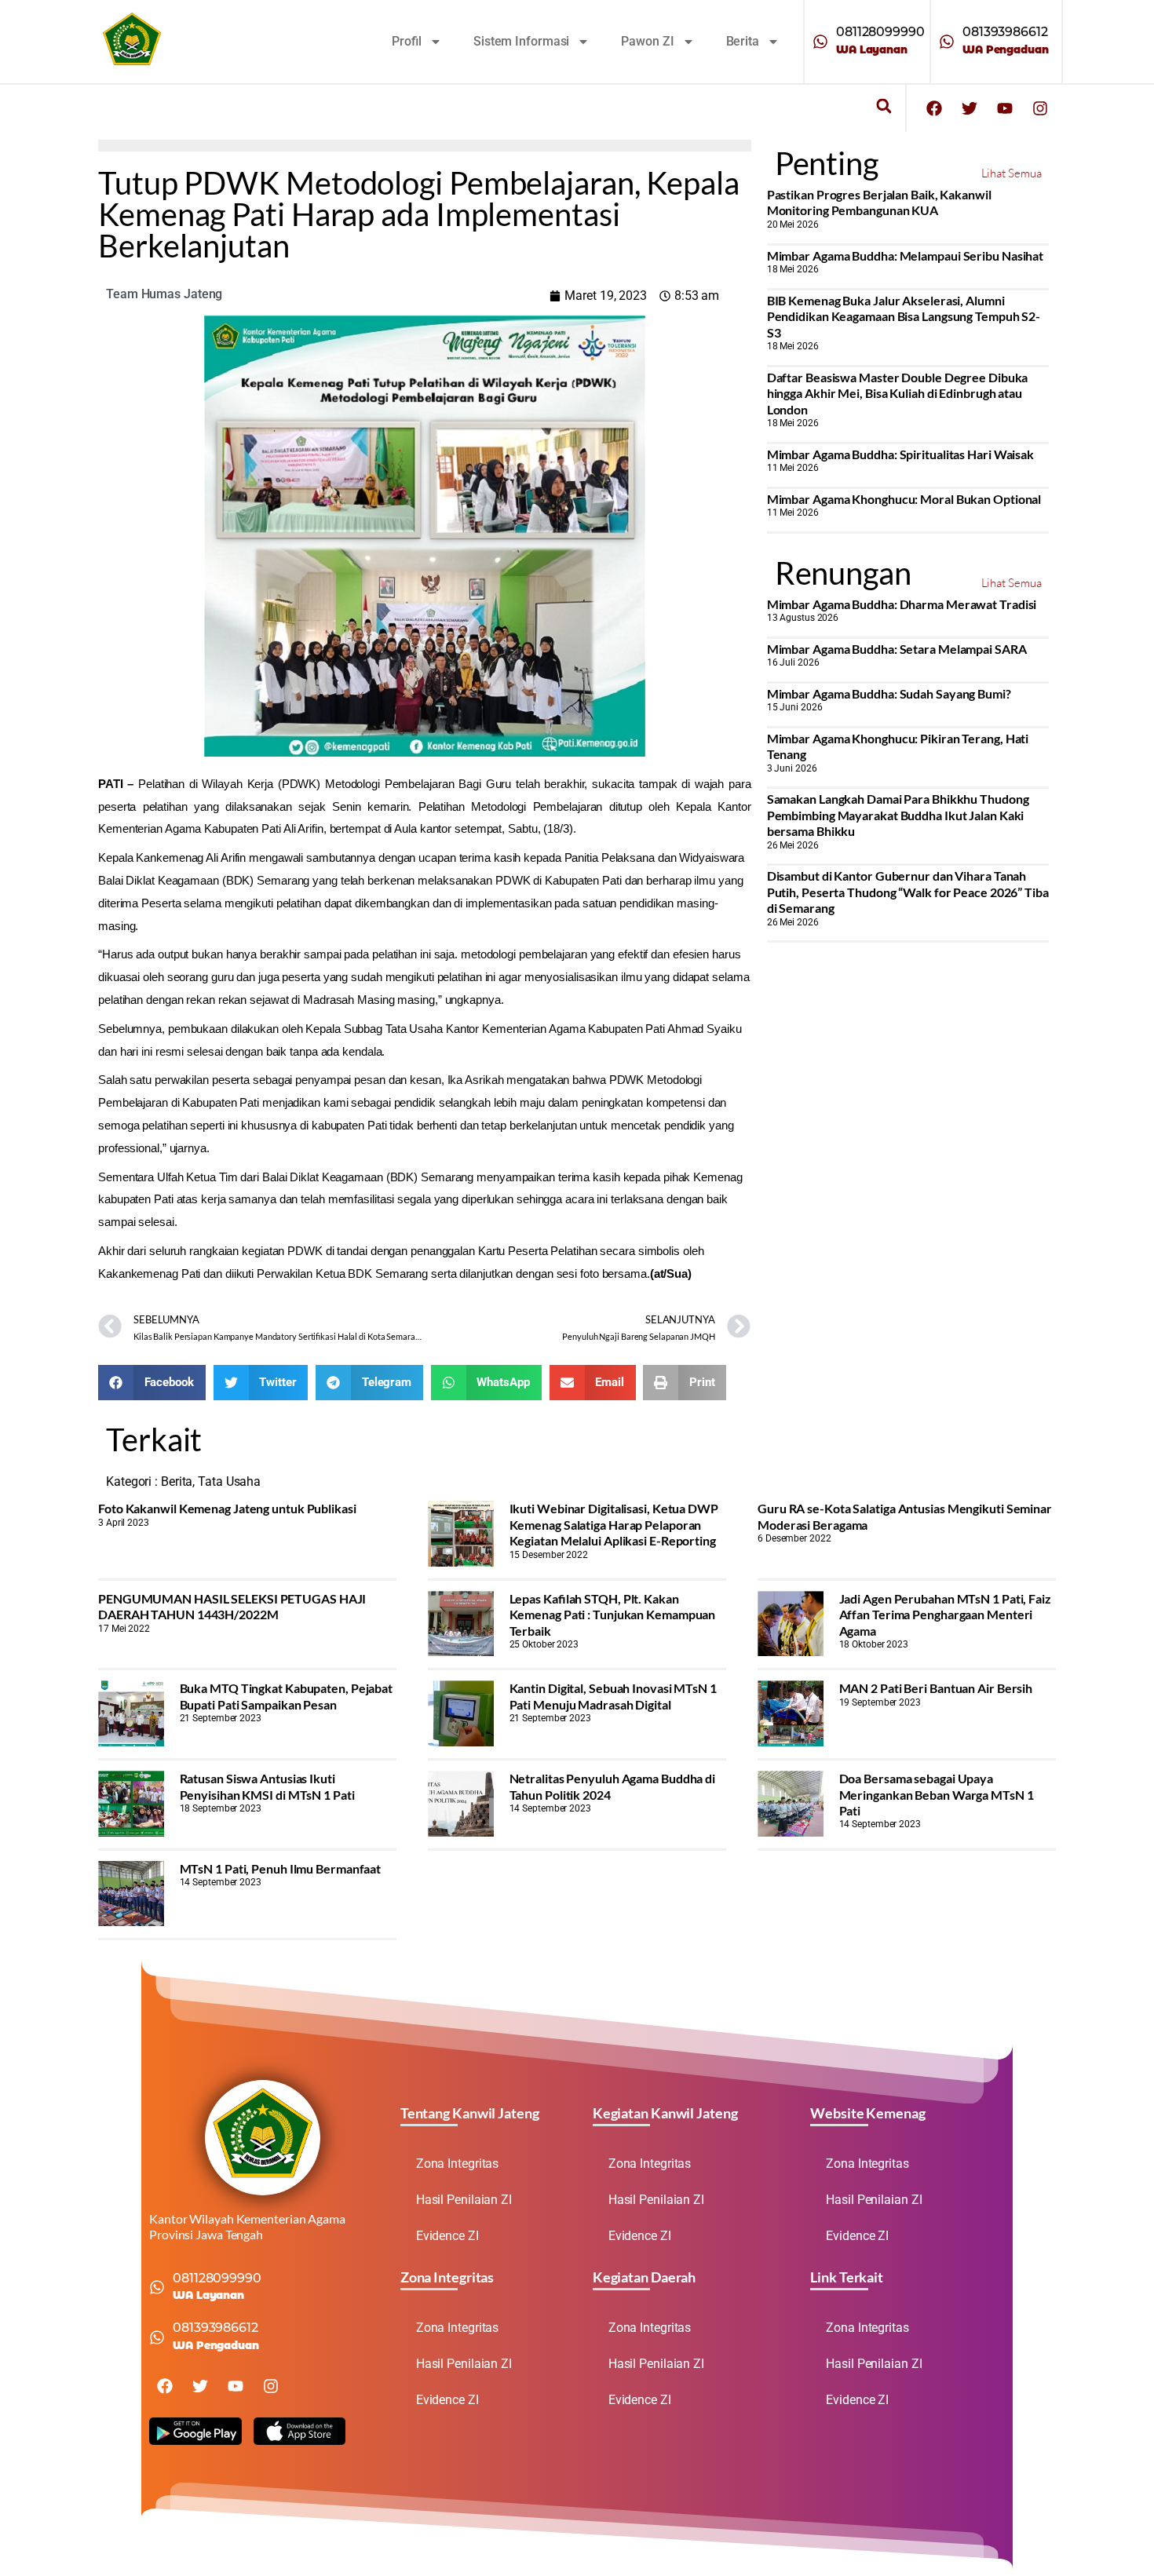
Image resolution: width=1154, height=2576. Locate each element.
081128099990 (880, 32)
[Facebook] (934, 108)
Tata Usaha (229, 1481)
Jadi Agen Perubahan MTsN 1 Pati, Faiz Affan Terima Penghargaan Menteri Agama (945, 1615)
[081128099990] (820, 42)
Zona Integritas (458, 2164)
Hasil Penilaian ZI (464, 2200)
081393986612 (1005, 32)
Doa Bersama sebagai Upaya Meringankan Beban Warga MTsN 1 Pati (937, 1794)
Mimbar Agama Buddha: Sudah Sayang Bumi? (889, 693)
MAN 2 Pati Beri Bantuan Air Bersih (936, 1688)
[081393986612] (947, 42)
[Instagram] (1040, 108)
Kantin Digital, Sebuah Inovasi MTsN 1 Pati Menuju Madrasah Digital (613, 1696)
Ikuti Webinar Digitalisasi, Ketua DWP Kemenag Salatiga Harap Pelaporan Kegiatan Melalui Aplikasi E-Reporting (614, 1524)
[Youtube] (1005, 108)
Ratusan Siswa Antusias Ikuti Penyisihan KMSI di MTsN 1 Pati (267, 1786)
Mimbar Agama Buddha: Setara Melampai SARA (897, 649)
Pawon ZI (647, 41)
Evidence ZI (447, 2236)
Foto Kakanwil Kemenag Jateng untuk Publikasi (227, 1508)
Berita (743, 41)
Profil (407, 41)
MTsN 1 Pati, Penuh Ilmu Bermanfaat (281, 1868)
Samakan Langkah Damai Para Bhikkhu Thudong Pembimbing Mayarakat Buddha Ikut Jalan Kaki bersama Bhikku (898, 815)
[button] (884, 106)
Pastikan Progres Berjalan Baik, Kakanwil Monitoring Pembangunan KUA (879, 202)
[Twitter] (970, 108)
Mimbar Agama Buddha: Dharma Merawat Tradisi (902, 604)
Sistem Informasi (521, 41)
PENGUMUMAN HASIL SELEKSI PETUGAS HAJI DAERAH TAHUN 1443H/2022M (232, 1606)
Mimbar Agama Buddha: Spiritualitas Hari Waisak (900, 454)
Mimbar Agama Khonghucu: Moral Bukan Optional (904, 499)
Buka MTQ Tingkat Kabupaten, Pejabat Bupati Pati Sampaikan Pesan (287, 1696)
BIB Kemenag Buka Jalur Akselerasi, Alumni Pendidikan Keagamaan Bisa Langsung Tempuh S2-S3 (904, 316)
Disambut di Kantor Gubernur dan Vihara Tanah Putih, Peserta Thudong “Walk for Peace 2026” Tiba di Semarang (908, 892)
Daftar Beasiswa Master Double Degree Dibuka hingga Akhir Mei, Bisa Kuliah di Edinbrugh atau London (898, 393)
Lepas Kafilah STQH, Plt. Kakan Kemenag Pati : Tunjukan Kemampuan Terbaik (613, 1615)
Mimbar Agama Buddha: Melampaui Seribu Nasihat (906, 255)
